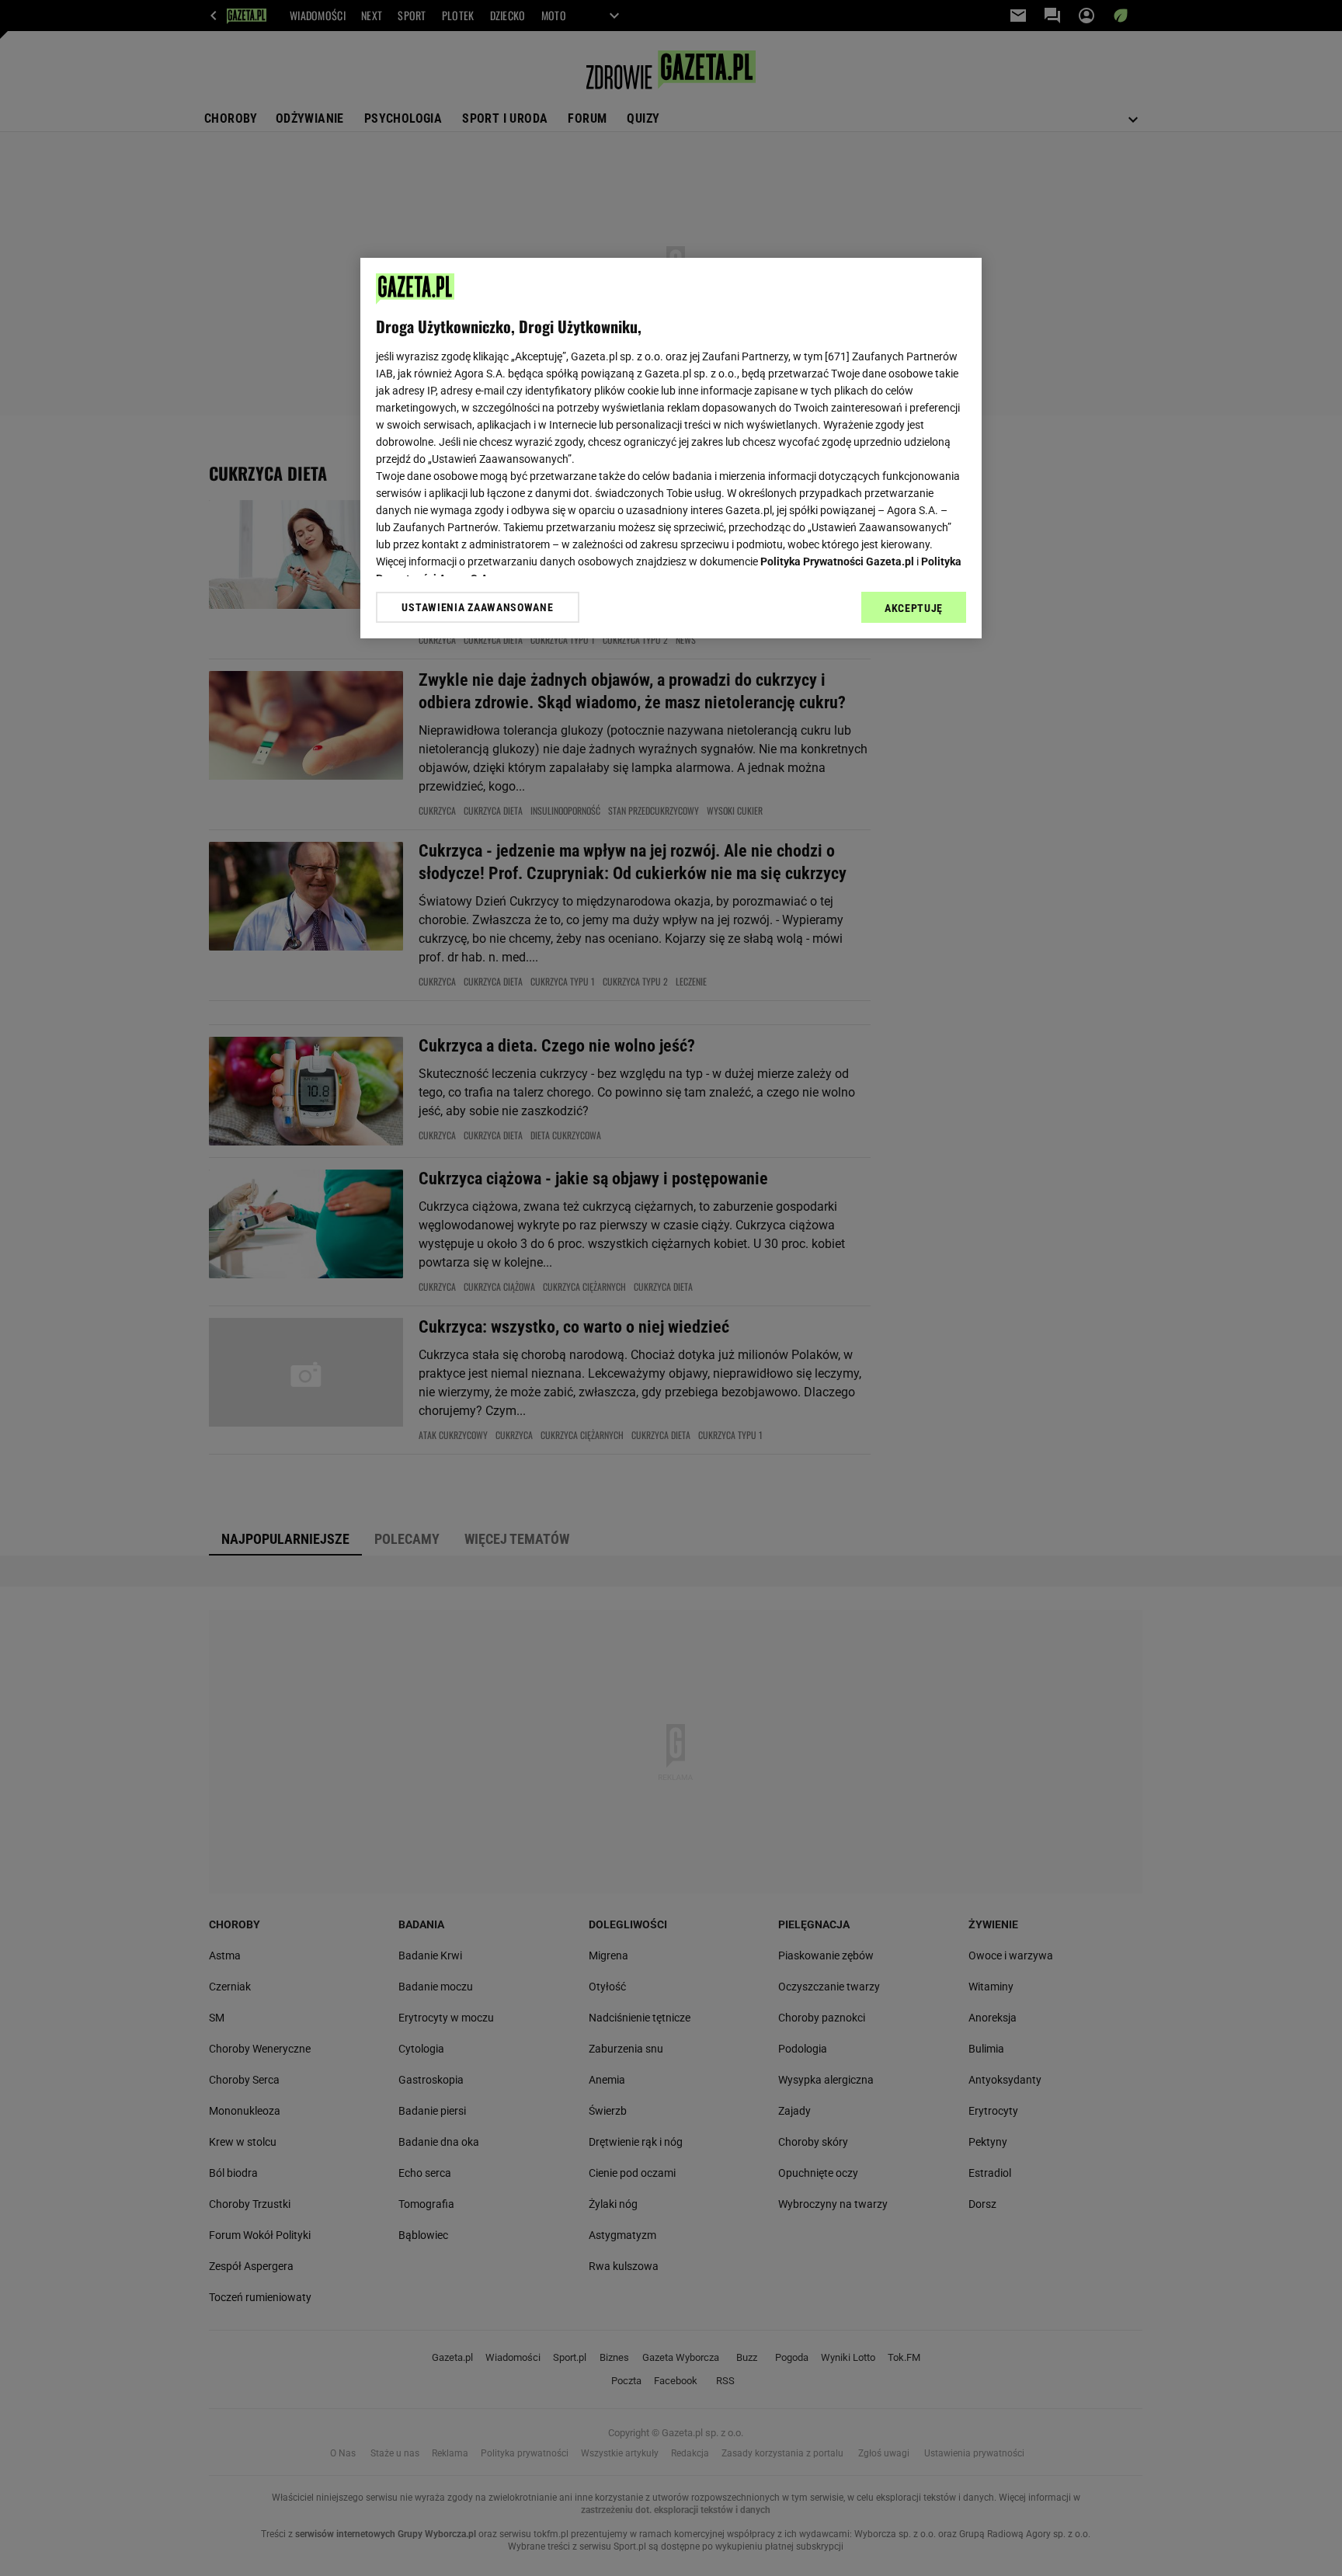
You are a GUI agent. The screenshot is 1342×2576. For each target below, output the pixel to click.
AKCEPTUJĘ (914, 608)
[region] (671, 448)
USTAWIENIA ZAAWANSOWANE (477, 607)
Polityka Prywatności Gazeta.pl (837, 561)
